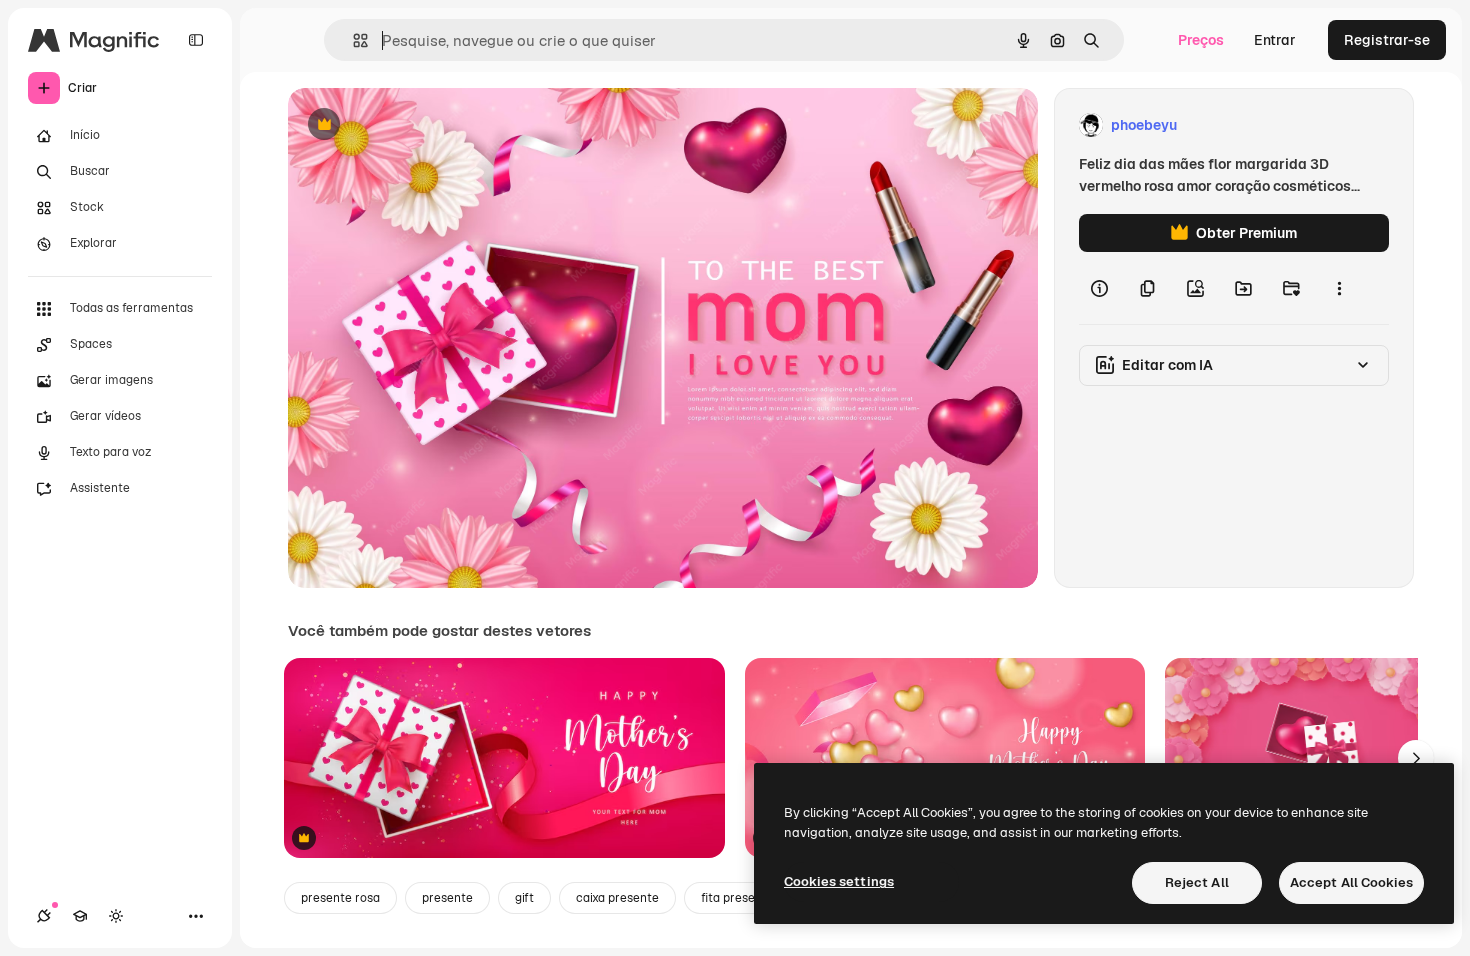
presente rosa (340, 898)
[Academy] (80, 916)
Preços (1201, 40)
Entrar (1275, 40)
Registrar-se (1387, 40)
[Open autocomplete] (352, 40)
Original (416, 125)
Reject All (1197, 882)
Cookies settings (839, 881)
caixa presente (617, 898)
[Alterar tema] (116, 916)
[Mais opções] (1339, 288)
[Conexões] (44, 916)
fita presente (737, 898)
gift (524, 898)
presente (447, 898)
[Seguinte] (1416, 758)
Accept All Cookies (1351, 882)
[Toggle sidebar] (196, 40)
